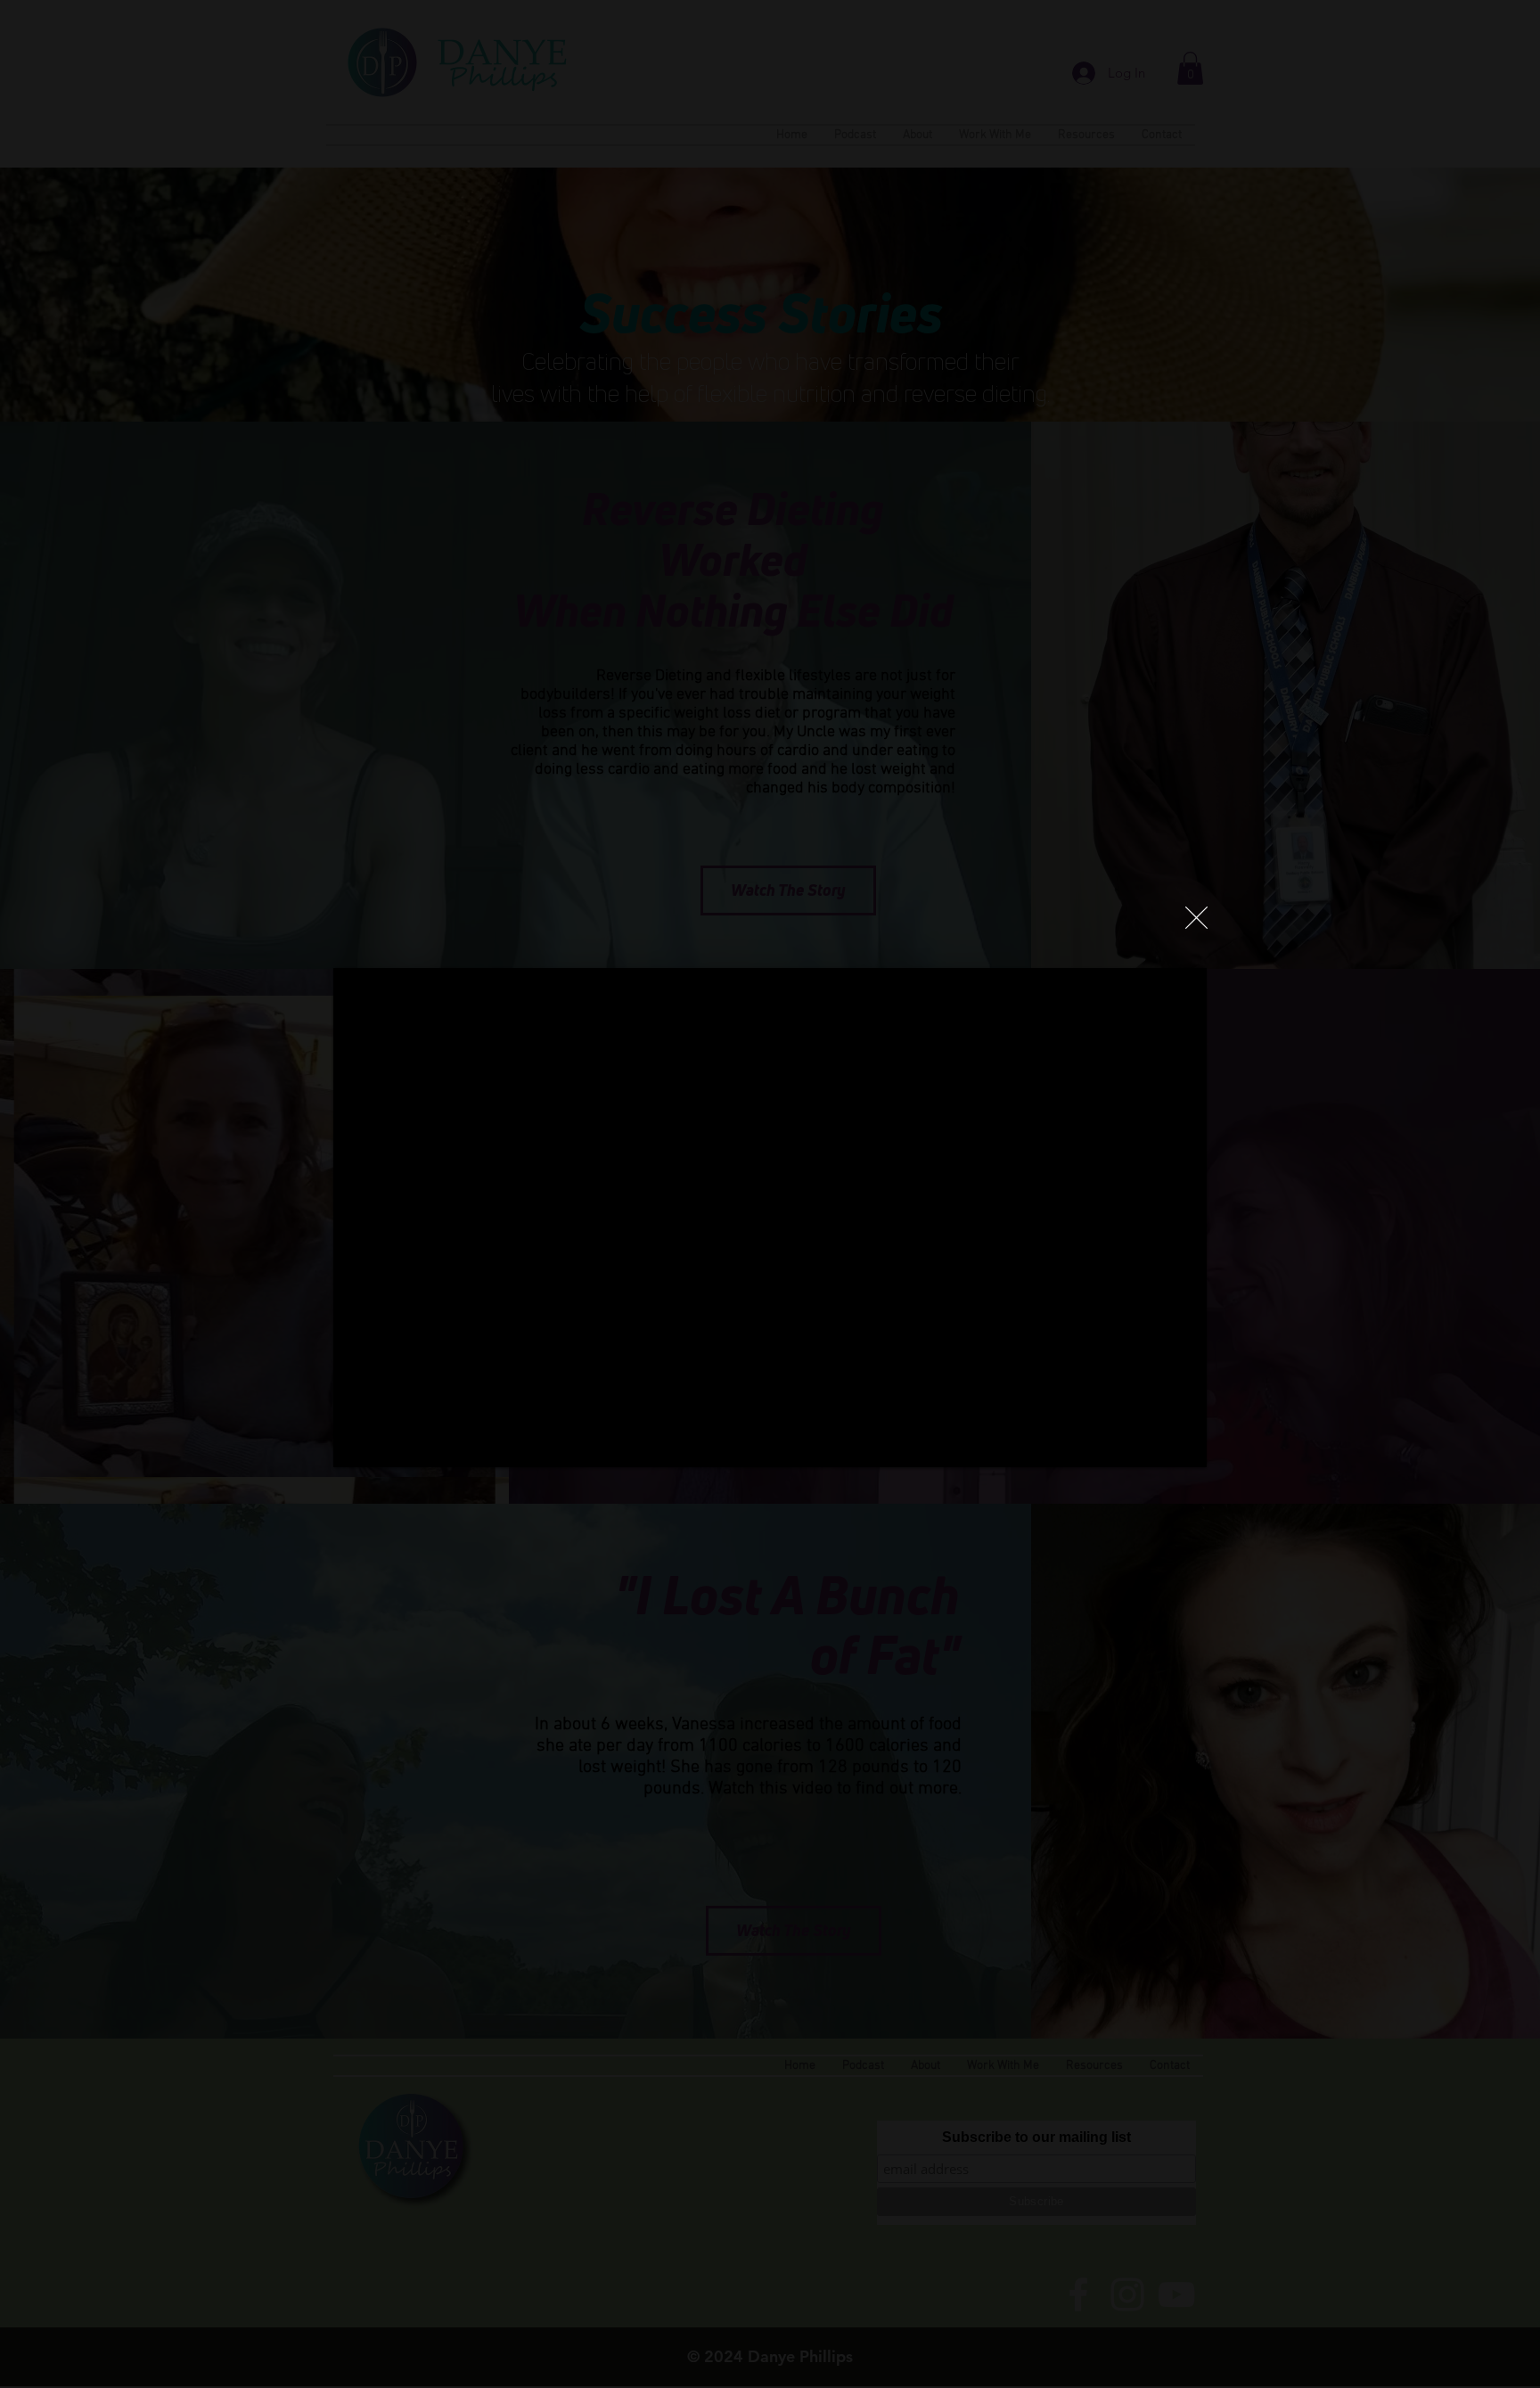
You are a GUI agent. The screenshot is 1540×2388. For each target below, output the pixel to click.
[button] (1196, 918)
